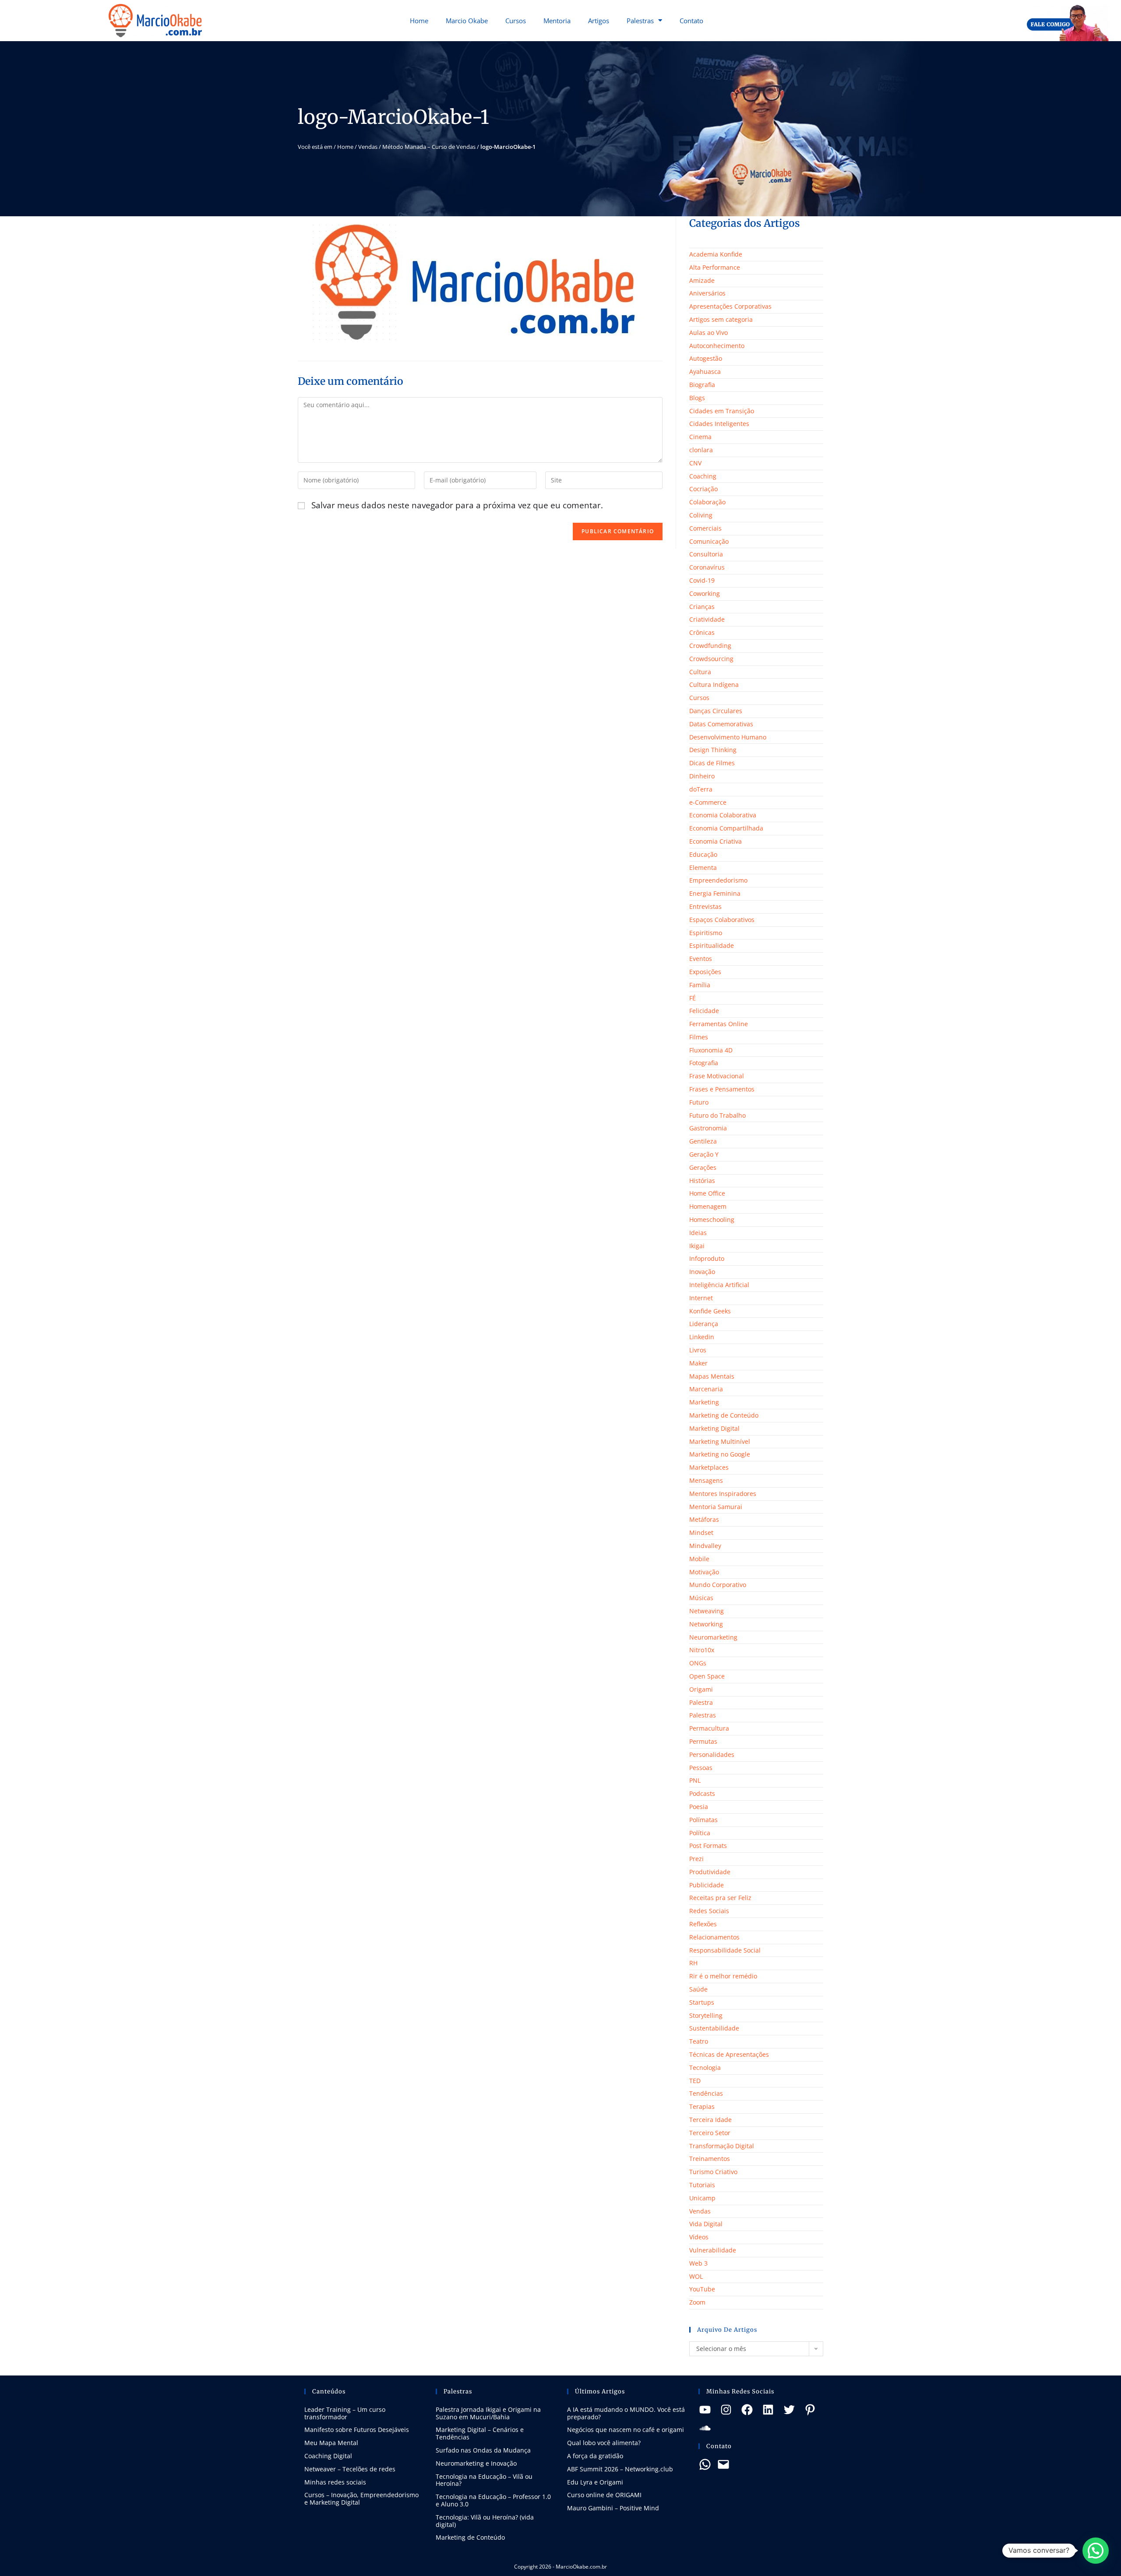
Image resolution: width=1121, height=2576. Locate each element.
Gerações (703, 1167)
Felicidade (704, 1011)
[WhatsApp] (705, 2464)
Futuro (699, 1102)
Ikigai (697, 1246)
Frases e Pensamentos (722, 1089)
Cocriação (703, 489)
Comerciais (705, 528)
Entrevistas (705, 906)
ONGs (698, 1663)
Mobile (699, 1559)
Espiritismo (706, 933)
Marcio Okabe (467, 21)
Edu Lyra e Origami (595, 2482)
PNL (695, 1780)
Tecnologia (705, 2067)
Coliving (701, 515)
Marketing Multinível (720, 1441)
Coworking (705, 593)
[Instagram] (726, 2410)
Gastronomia (708, 1128)
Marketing (704, 1402)
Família (700, 985)
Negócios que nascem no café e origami (626, 2430)
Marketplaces (709, 1467)
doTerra (701, 789)
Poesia (699, 1807)
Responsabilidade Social (725, 1950)
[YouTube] (705, 2410)
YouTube (702, 2289)
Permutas (703, 1741)
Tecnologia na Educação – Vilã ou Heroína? (484, 2480)
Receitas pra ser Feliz (720, 1898)
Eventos (701, 959)
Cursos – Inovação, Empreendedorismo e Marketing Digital (361, 2499)
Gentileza (703, 1141)
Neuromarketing (713, 1637)
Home (419, 21)
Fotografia (704, 1063)
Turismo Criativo (713, 2172)
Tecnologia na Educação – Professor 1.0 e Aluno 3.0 (493, 2500)
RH (693, 1963)
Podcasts (702, 1793)
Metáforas (704, 1519)
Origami (701, 1689)
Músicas (701, 1598)
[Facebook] (747, 2410)
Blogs (697, 398)
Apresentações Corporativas (730, 306)
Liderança (704, 1324)
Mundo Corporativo (718, 1585)
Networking (706, 1624)
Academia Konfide (716, 254)
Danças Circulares (716, 711)
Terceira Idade (710, 2120)
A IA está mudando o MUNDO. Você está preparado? (626, 2413)
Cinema (700, 437)
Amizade (702, 280)
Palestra (701, 1702)
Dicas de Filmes (712, 763)
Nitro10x (702, 1650)
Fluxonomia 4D (711, 1050)
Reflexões (703, 1924)
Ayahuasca (705, 371)
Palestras (640, 21)
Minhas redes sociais (335, 2482)
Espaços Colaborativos (722, 920)
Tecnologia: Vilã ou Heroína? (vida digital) (485, 2521)
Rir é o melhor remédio (723, 1976)
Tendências (706, 2093)
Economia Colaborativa (723, 815)
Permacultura (709, 1728)
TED (695, 2081)
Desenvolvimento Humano (728, 737)
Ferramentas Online (719, 1024)
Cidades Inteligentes (719, 424)
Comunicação (709, 541)
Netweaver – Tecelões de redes (350, 2469)
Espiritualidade (712, 945)
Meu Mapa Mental (331, 2443)
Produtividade (710, 1872)
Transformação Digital (722, 2146)
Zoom (697, 2302)
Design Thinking (713, 750)
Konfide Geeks (710, 1311)
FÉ (693, 998)
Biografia (702, 385)
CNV (695, 463)
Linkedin (702, 1337)
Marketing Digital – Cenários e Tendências (480, 2433)
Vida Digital (706, 2224)
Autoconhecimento (717, 346)
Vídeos (699, 2237)
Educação (703, 854)
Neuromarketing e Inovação (476, 2463)
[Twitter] (789, 2410)
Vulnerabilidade (713, 2250)
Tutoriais (702, 2185)
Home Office (707, 1193)
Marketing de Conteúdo (724, 1415)
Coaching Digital (328, 2456)
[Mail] (723, 2464)
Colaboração (707, 502)
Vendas (368, 147)
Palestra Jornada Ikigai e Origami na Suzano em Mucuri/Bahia (488, 2413)
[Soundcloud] (705, 2428)
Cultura (700, 672)
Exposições (705, 972)
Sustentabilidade (714, 2028)
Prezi (696, 1859)
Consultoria (706, 554)
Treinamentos (710, 2159)
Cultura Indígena (714, 684)
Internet (701, 1298)
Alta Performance (715, 267)
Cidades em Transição (722, 411)
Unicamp (702, 2198)
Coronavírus (707, 567)
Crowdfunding (710, 646)
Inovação (702, 1272)
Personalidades (712, 1754)
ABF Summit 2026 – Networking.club (620, 2469)
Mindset (701, 1533)
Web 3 (698, 2263)
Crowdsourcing (711, 659)
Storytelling (706, 2015)
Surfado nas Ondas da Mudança (483, 2450)
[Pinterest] (810, 2410)
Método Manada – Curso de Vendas (429, 147)
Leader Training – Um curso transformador (345, 2413)
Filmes (699, 1037)
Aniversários (707, 293)
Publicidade (707, 1885)
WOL (696, 2276)
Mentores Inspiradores (723, 1494)
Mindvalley (705, 1546)
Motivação (704, 1572)
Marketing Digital (714, 1428)
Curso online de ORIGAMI (604, 2495)
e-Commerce (708, 802)
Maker (698, 1363)
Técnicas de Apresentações (729, 2054)
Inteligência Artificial (719, 1285)
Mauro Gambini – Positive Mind (613, 2508)
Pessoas (701, 1768)
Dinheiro (702, 776)
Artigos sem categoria (721, 319)
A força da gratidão (595, 2456)
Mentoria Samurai (716, 1507)
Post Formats (708, 1846)
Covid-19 (702, 580)
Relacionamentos (714, 1937)
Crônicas (702, 632)
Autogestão (706, 358)
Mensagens (706, 1480)
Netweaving (707, 1611)
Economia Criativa (716, 841)
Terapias (702, 2106)
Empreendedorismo (718, 880)
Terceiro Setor (710, 2133)
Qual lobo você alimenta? (604, 2443)
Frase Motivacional (717, 1076)
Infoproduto (707, 1258)
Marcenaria (706, 1389)
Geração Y (704, 1154)
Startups (702, 2002)
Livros (698, 1350)
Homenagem (708, 1206)
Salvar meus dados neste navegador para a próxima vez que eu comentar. (457, 505)
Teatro (699, 2041)
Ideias (698, 1233)
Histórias (702, 1181)
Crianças (702, 607)
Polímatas (703, 1820)
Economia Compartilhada (726, 828)
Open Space (707, 1676)
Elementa (703, 867)
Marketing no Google (720, 1454)
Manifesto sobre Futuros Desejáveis (357, 2430)
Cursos (516, 21)
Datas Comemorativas (721, 724)
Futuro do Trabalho (717, 1115)
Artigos (599, 21)
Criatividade (707, 619)
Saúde (698, 1989)
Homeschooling (712, 1219)
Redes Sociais (709, 1911)
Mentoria (557, 21)
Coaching (703, 476)
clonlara (701, 450)
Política (700, 1833)
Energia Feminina (715, 893)
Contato (691, 21)
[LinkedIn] (768, 2410)
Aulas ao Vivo (709, 333)
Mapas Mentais (712, 1376)
